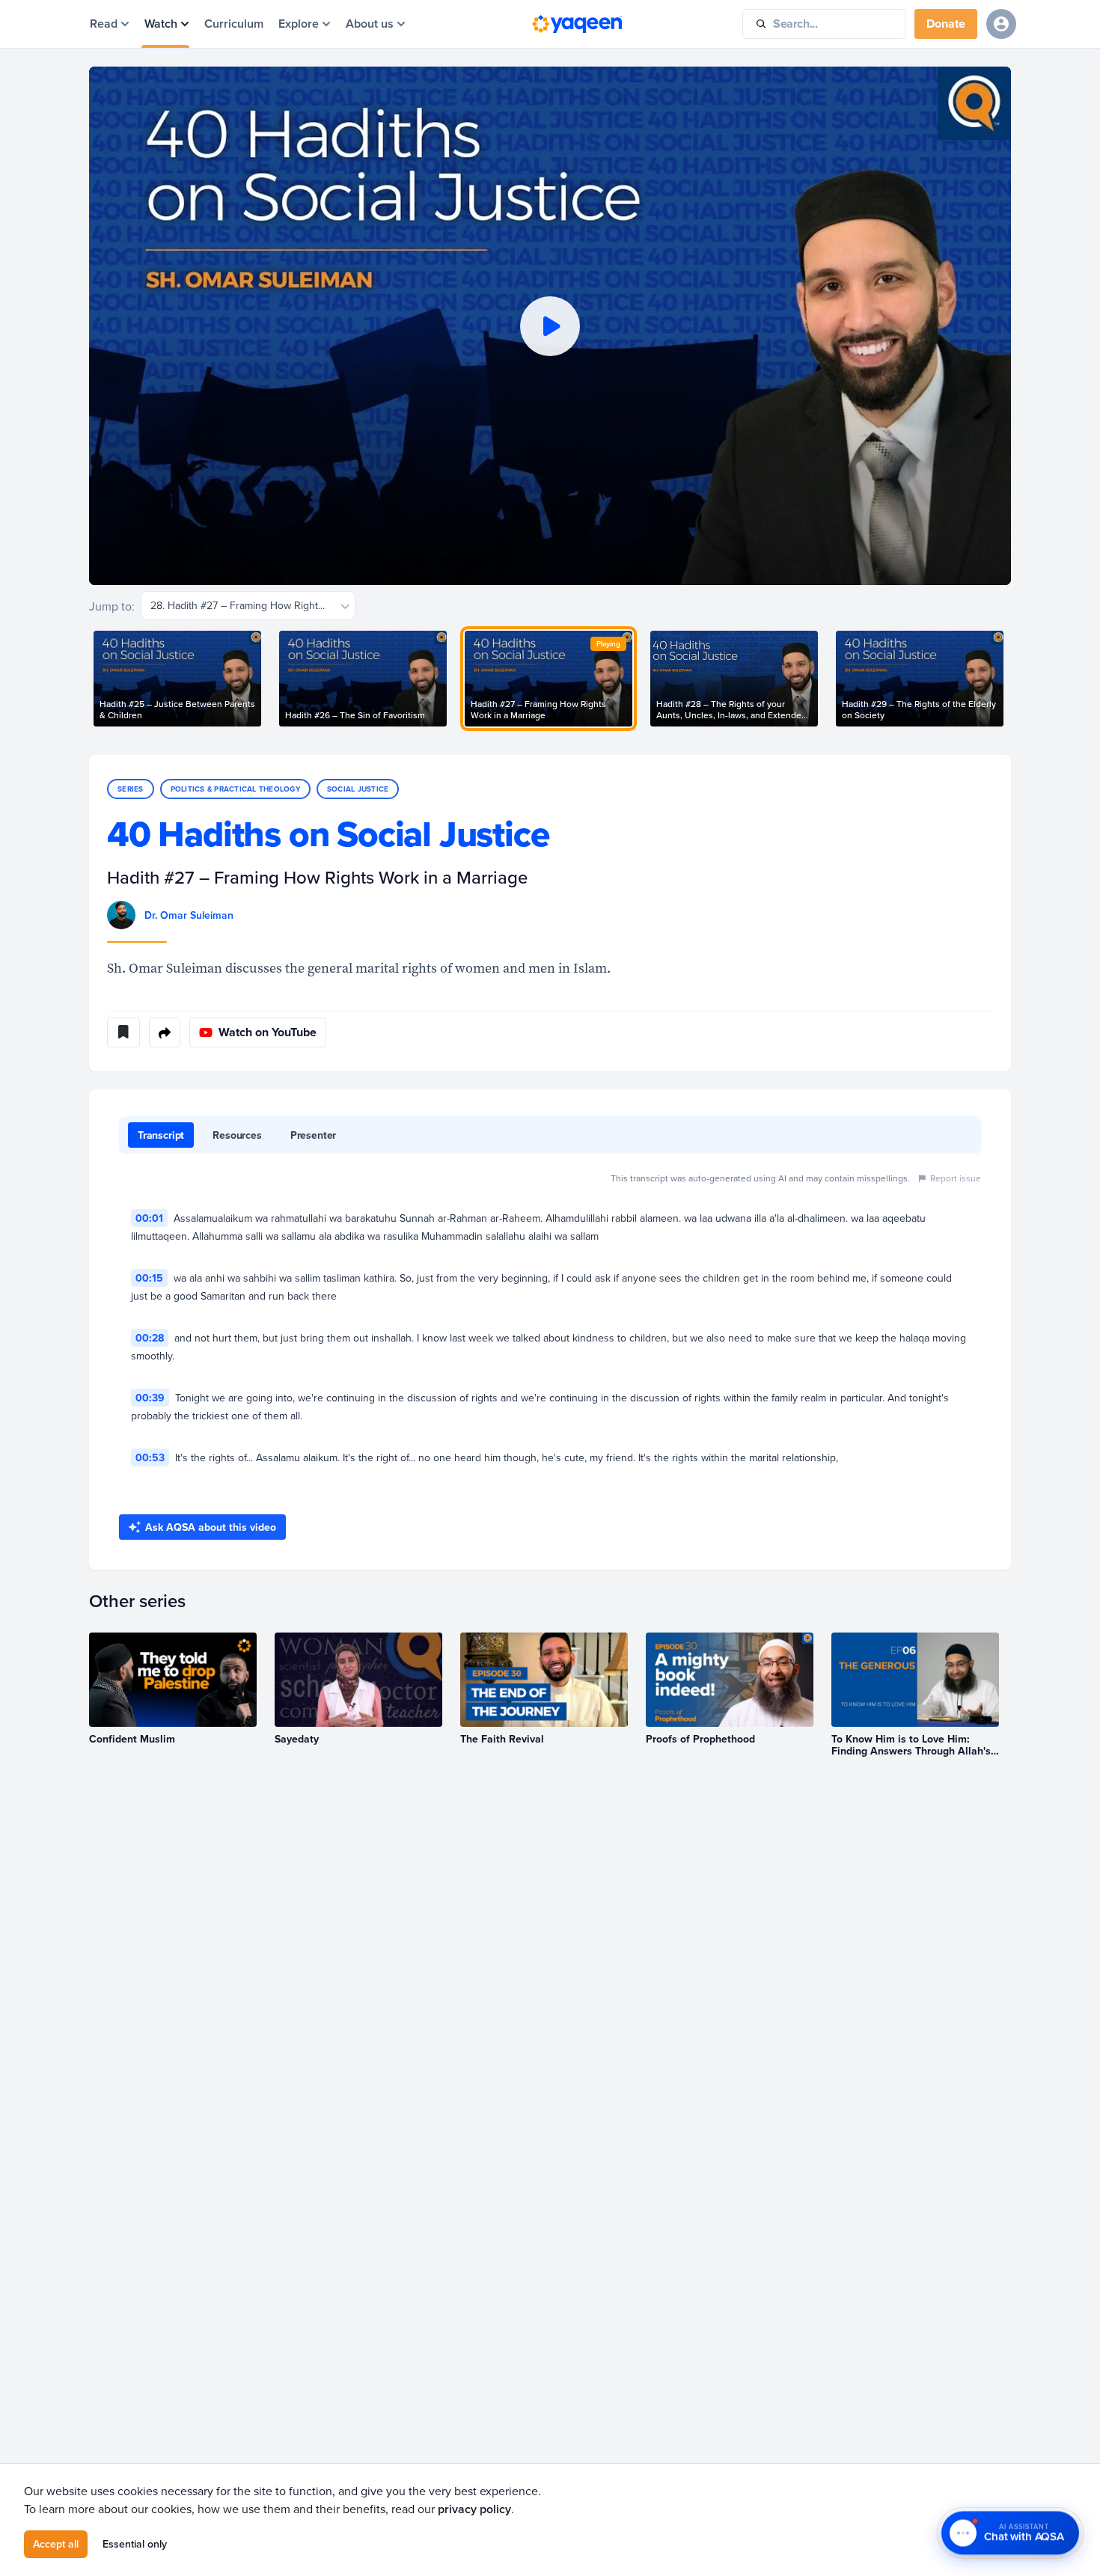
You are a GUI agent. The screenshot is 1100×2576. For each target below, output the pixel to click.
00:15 (149, 1278)
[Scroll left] (89, 679)
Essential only (135, 2544)
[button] (550, 326)
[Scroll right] (1011, 679)
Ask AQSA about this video (211, 1527)
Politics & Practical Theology (235, 789)
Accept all (56, 2544)
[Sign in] (1001, 24)
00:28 (150, 1338)
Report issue (956, 1178)
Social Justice (358, 789)
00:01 (149, 1218)
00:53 (150, 1457)
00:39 (150, 1398)
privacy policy (474, 2509)
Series (131, 789)
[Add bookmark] (123, 1032)
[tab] (161, 1135)
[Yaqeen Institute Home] (577, 24)
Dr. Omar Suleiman (189, 915)
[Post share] (165, 1032)
